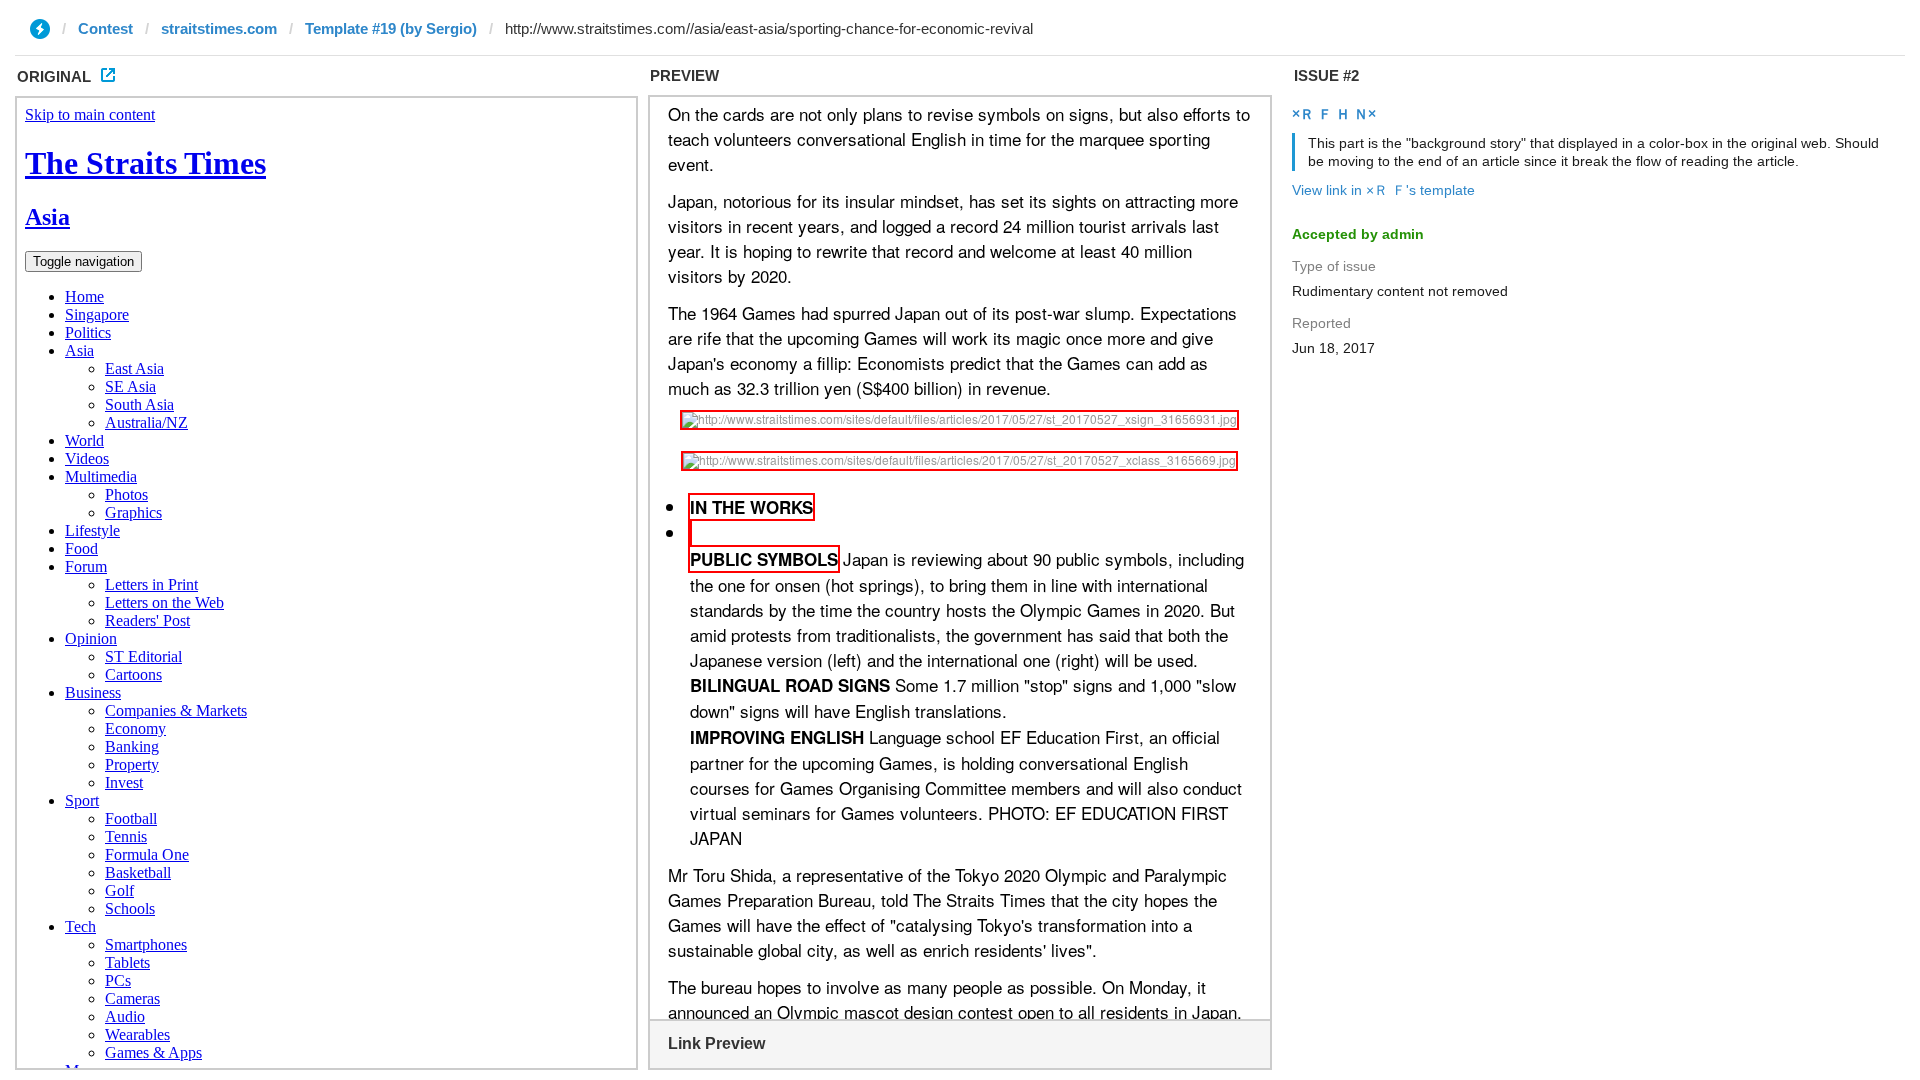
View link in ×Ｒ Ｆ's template (1383, 190)
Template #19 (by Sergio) (391, 28)
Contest (105, 28)
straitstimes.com (219, 28)
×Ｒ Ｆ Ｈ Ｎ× (1334, 114)
